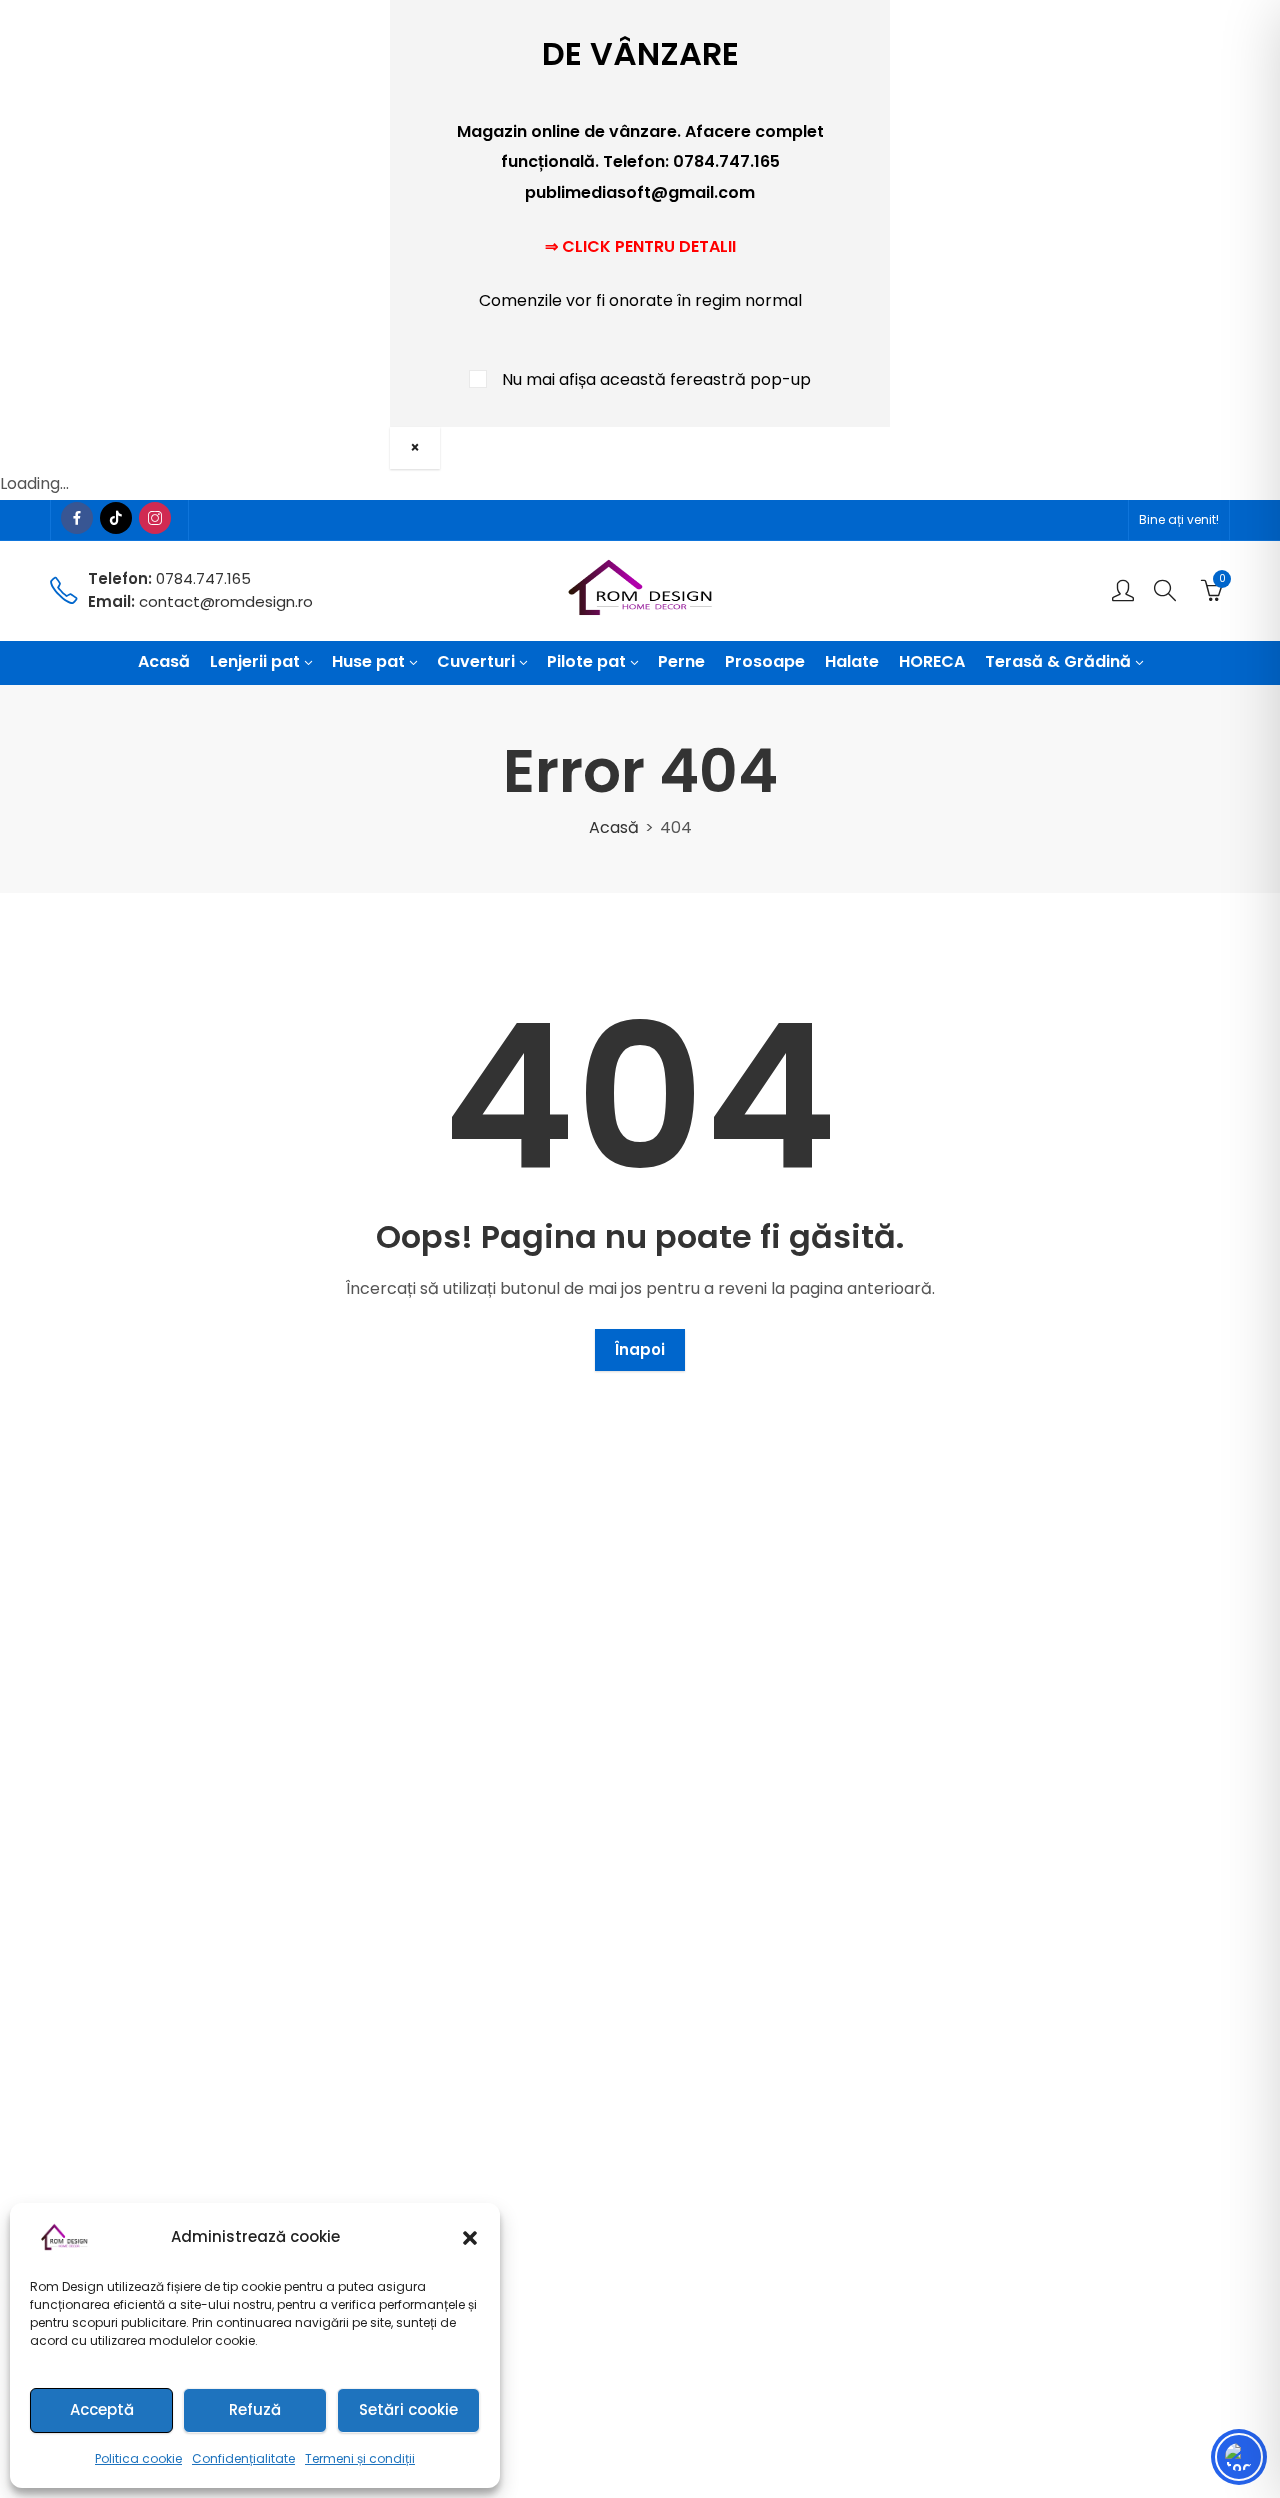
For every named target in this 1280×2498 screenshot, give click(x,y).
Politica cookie (138, 2458)
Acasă (614, 827)
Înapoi (640, 1349)
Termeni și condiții (360, 2458)
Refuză (255, 2409)
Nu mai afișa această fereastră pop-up (656, 379)
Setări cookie (408, 2409)
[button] (470, 2238)
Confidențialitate (243, 2458)
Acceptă (102, 2409)
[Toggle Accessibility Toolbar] (1239, 2457)
